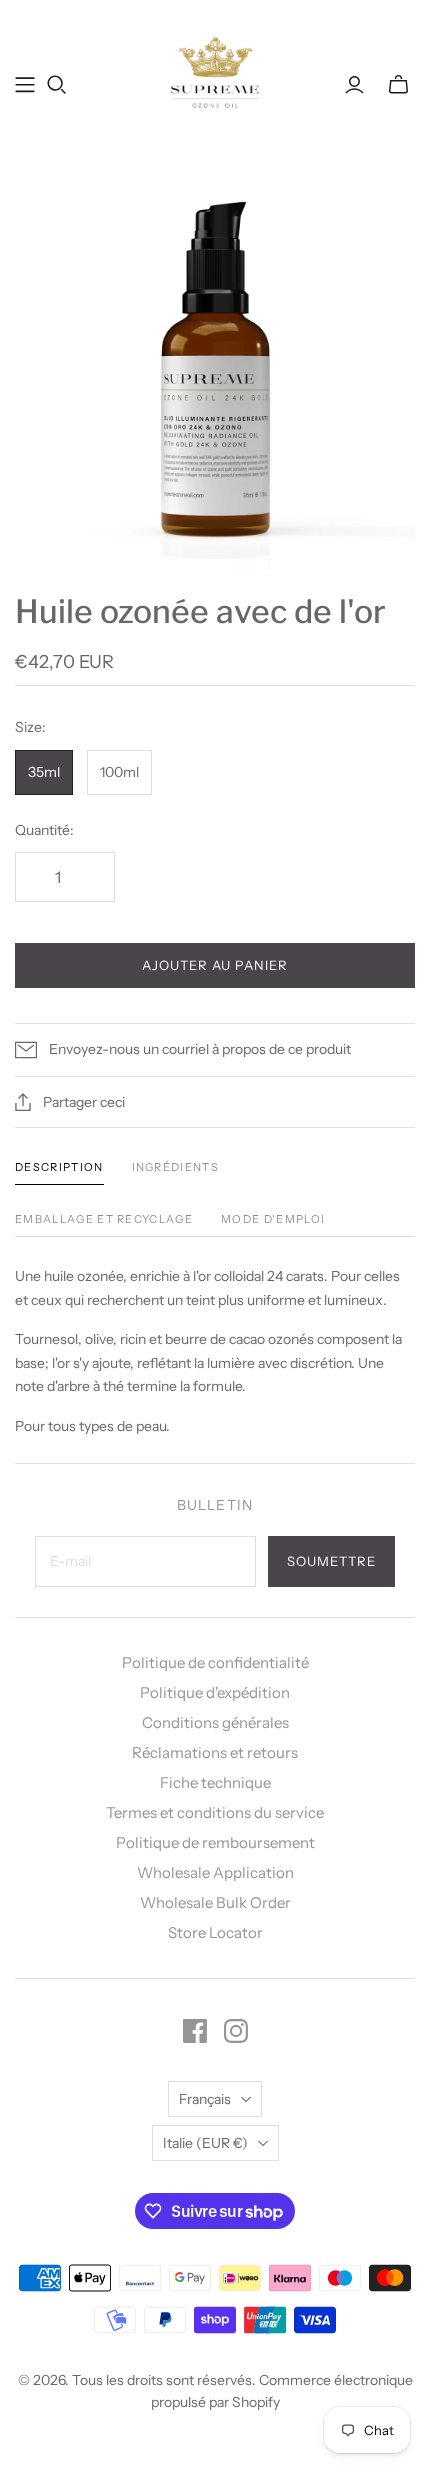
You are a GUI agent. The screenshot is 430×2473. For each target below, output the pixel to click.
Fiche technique (215, 1782)
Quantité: (44, 830)
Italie (205, 2143)
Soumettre (331, 1561)
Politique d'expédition (215, 1692)
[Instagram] (236, 2031)
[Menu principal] (25, 85)
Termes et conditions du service (215, 1812)
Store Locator (215, 1932)
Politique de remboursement (215, 1842)
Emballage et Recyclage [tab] (104, 1219)
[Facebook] (195, 2031)
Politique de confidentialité (215, 1662)
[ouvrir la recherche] (57, 85)
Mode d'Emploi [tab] (273, 1219)
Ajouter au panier (215, 965)
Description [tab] (59, 1167)
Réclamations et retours (215, 1752)
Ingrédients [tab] (176, 1167)
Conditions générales (215, 1722)
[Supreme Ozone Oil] (215, 71)
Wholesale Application (215, 1872)
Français (205, 2099)
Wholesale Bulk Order (215, 1902)
